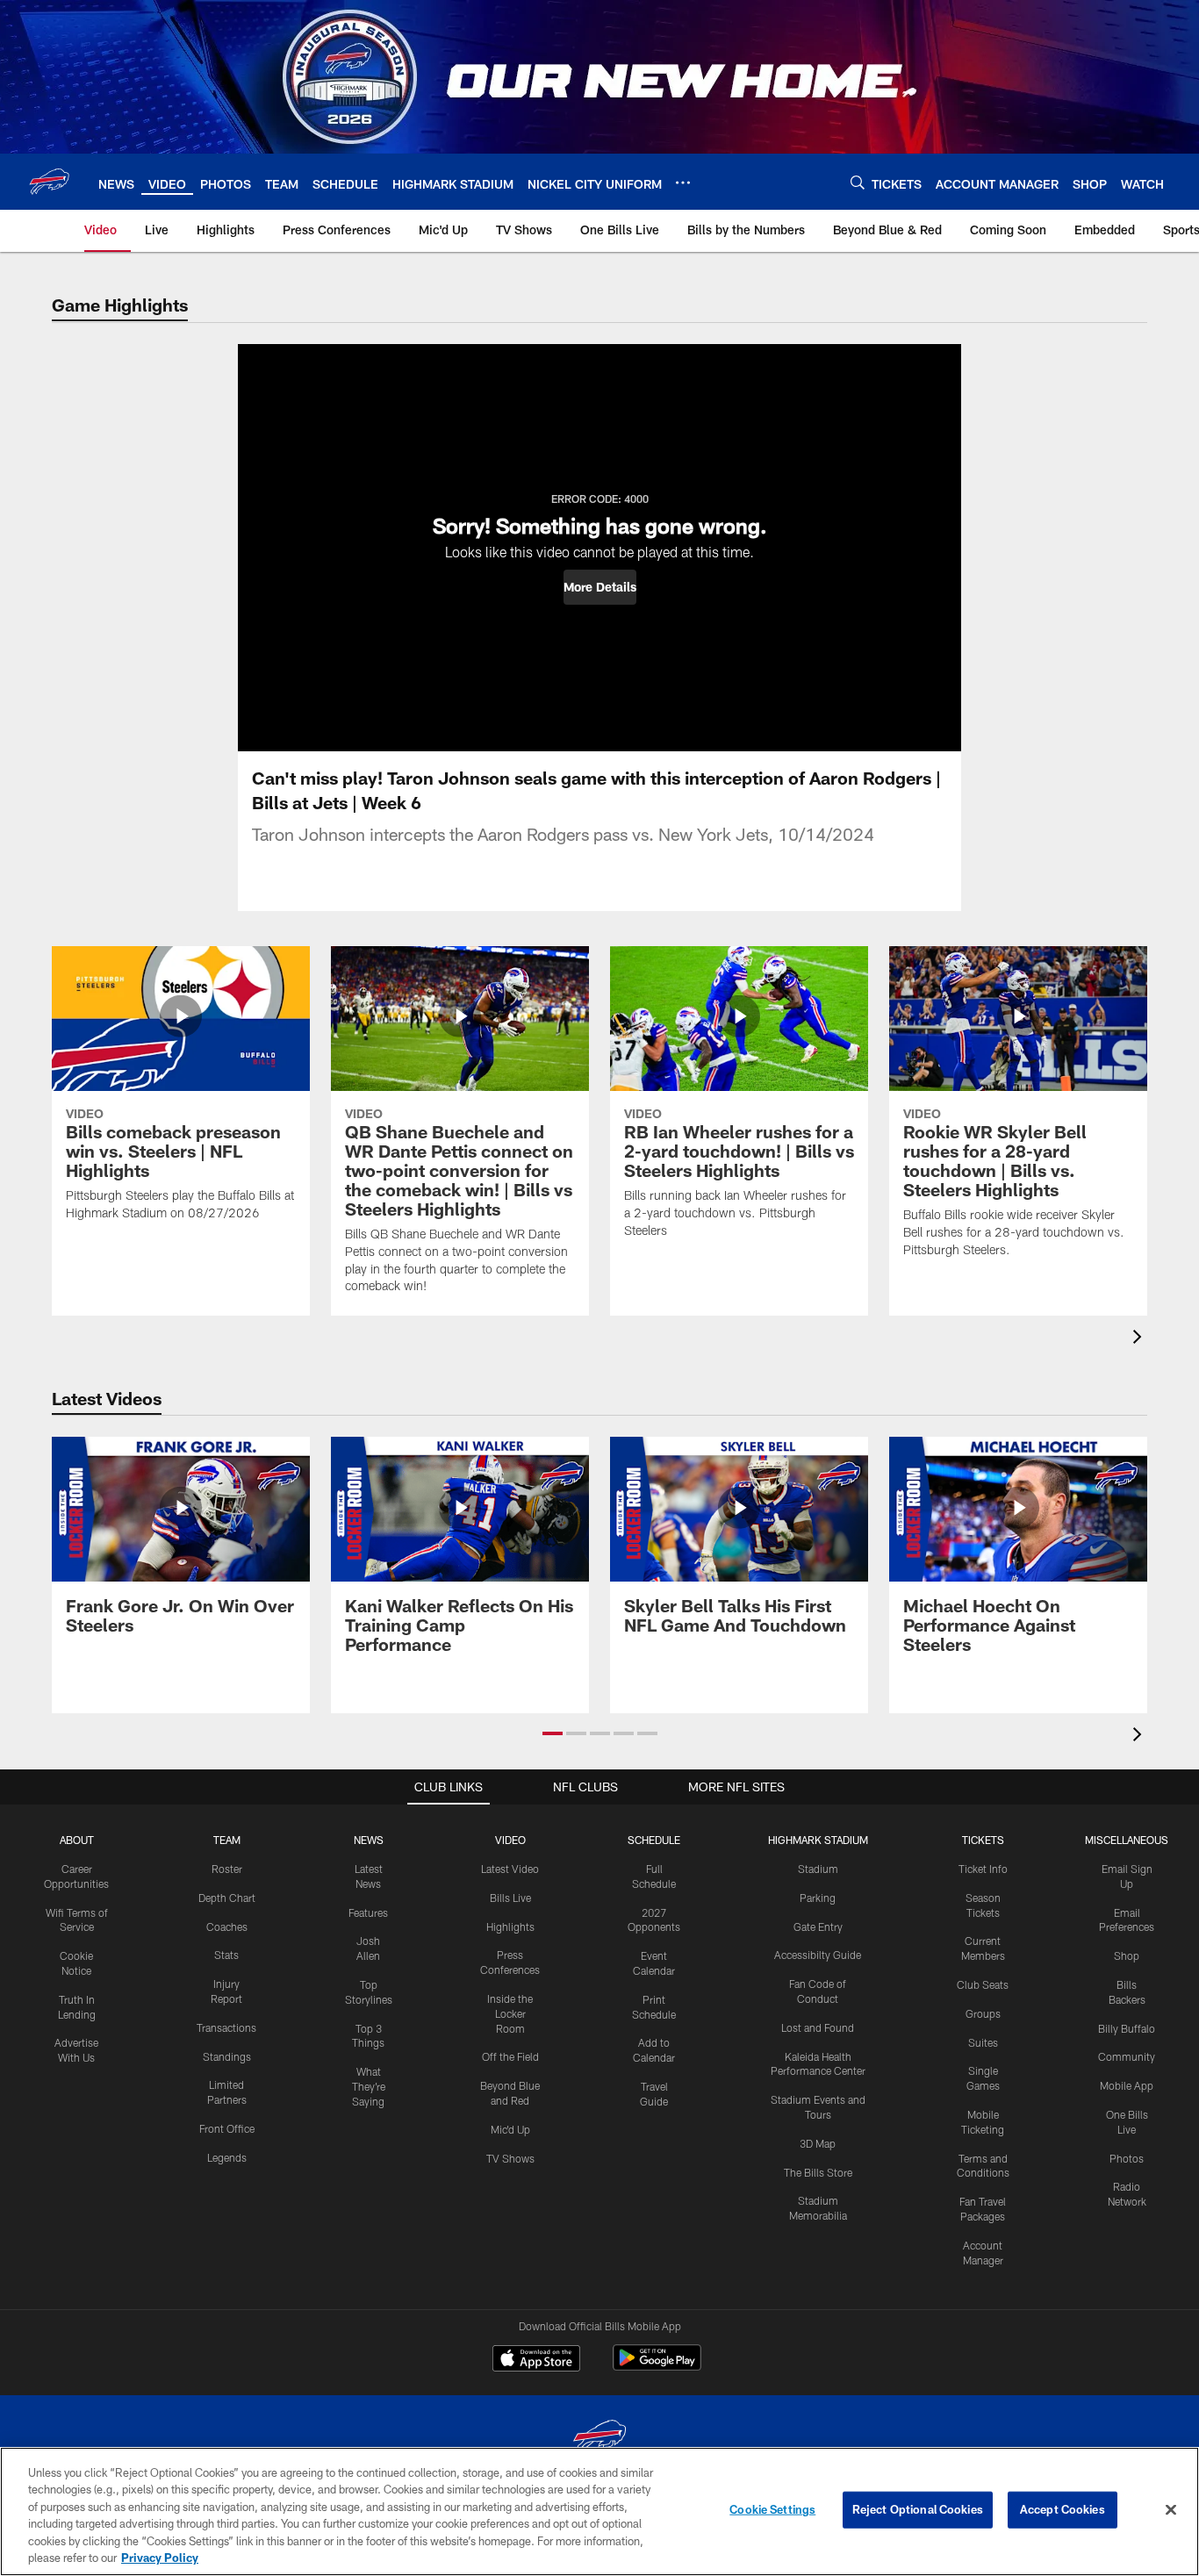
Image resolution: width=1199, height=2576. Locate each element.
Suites (983, 2042)
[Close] (1171, 2510)
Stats (226, 1955)
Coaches (227, 1927)
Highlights (510, 1927)
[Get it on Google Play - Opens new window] (657, 2367)
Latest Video (510, 1869)
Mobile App (1127, 2085)
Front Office (227, 2128)
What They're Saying (369, 2086)
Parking (818, 1898)
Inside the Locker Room (510, 2013)
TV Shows (510, 2158)
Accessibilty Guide (818, 1955)
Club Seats (983, 1984)
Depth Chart (227, 1898)
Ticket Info (983, 1869)
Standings (227, 2056)
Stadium (818, 1869)
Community (1127, 2056)
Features (368, 1912)
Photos (1127, 2158)
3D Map (818, 2143)
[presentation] (1140, 1339)
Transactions (226, 2027)
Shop (1127, 1955)
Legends (227, 2157)
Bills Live (510, 1898)
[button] (600, 587)
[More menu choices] (683, 183)
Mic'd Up (510, 2129)
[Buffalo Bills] (599, 2440)
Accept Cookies (1063, 2509)
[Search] (858, 182)
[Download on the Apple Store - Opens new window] (536, 2360)
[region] (599, 2511)
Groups (983, 2013)
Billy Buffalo (1127, 2028)
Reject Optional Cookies (918, 2509)
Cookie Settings (772, 2509)
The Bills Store (818, 2172)
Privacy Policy (160, 2558)
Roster (227, 1869)
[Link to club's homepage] (49, 182)
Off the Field (510, 2056)
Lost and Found (818, 2027)
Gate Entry (818, 1927)
